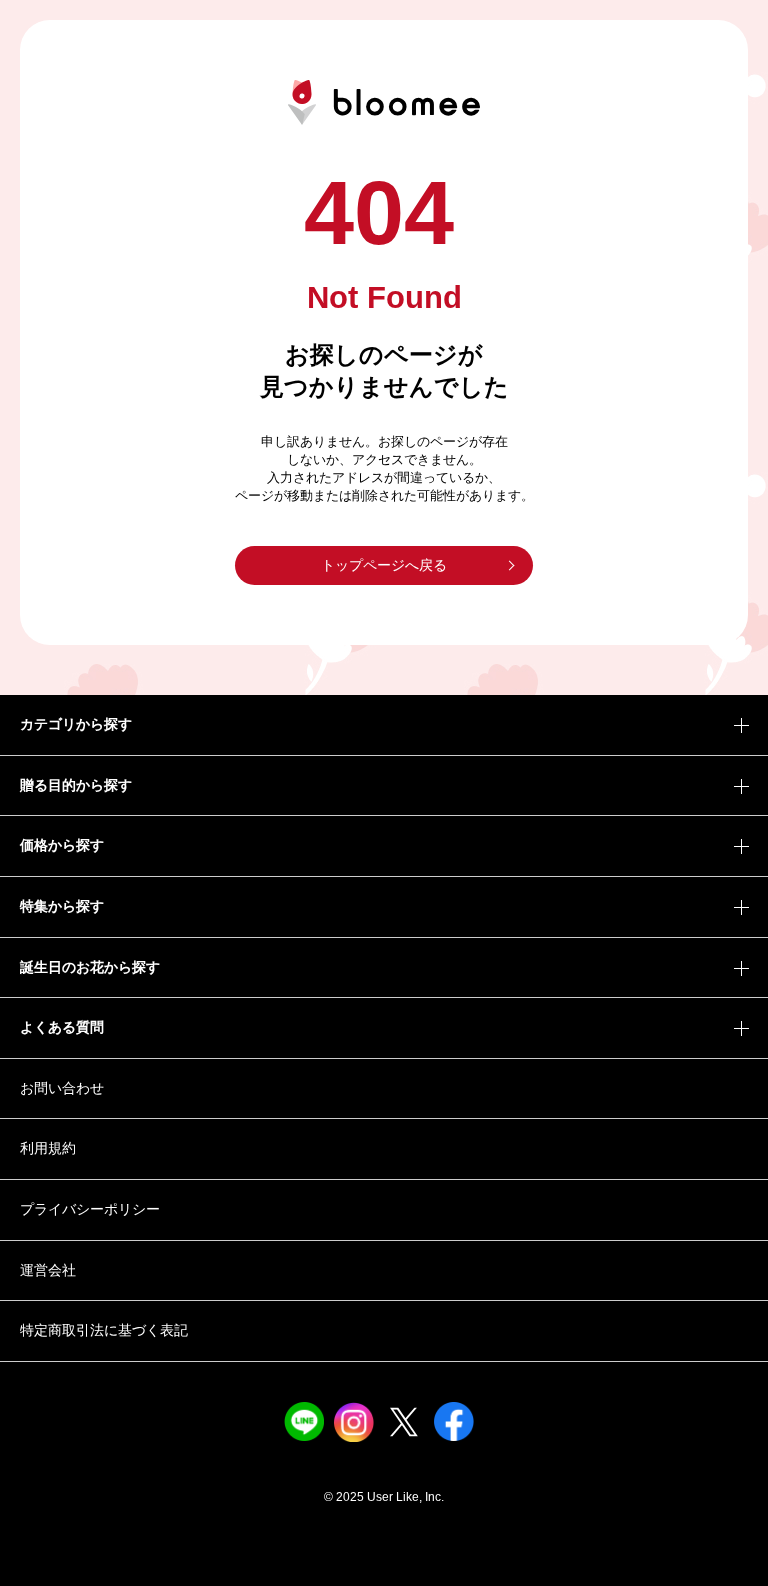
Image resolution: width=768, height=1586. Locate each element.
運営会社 (48, 1270)
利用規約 (48, 1148)
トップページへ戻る (384, 565)
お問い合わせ (62, 1088)
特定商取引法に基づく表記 (104, 1330)
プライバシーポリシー (90, 1209)
